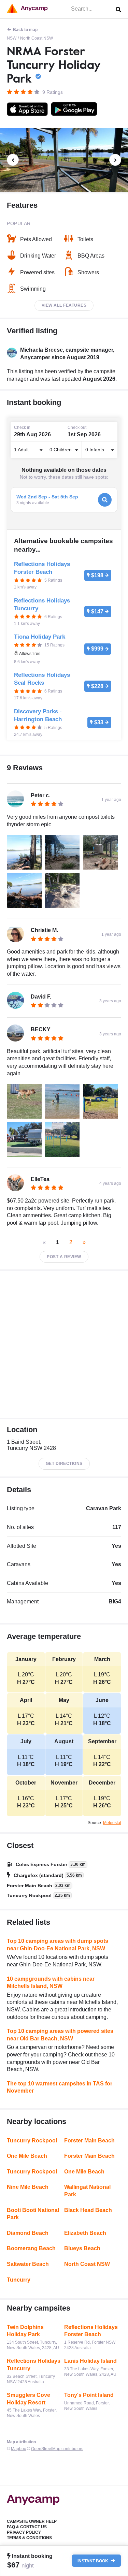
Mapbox (18, 2449)
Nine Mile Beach (28, 2187)
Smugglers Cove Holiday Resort (29, 2399)
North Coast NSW (37, 38)
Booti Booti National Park (33, 2214)
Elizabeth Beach (85, 2233)
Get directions (64, 1464)
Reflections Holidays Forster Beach (91, 2331)
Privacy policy (24, 2532)
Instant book (93, 2561)
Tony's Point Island (89, 2395)
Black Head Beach (88, 2210)
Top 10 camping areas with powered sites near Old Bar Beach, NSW (60, 2035)
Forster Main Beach (89, 2141)
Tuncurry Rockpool (32, 2141)
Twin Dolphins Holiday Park (25, 2331)
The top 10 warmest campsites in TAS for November (60, 2087)
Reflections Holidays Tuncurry (34, 2365)
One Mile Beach (27, 2156)
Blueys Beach (82, 2248)
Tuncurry (19, 2280)
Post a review (64, 1257)
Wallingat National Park (87, 2191)
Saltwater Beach (28, 2264)
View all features (64, 305)
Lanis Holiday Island (90, 2361)
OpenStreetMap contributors (57, 2449)
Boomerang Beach (31, 2248)
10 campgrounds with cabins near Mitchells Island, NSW (51, 1983)
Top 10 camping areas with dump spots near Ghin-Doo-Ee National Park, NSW (58, 1945)
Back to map (25, 30)
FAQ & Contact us (27, 2527)
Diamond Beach (28, 2233)
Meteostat (112, 1823)
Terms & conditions (29, 2538)
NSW (12, 38)
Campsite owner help (32, 2521)
